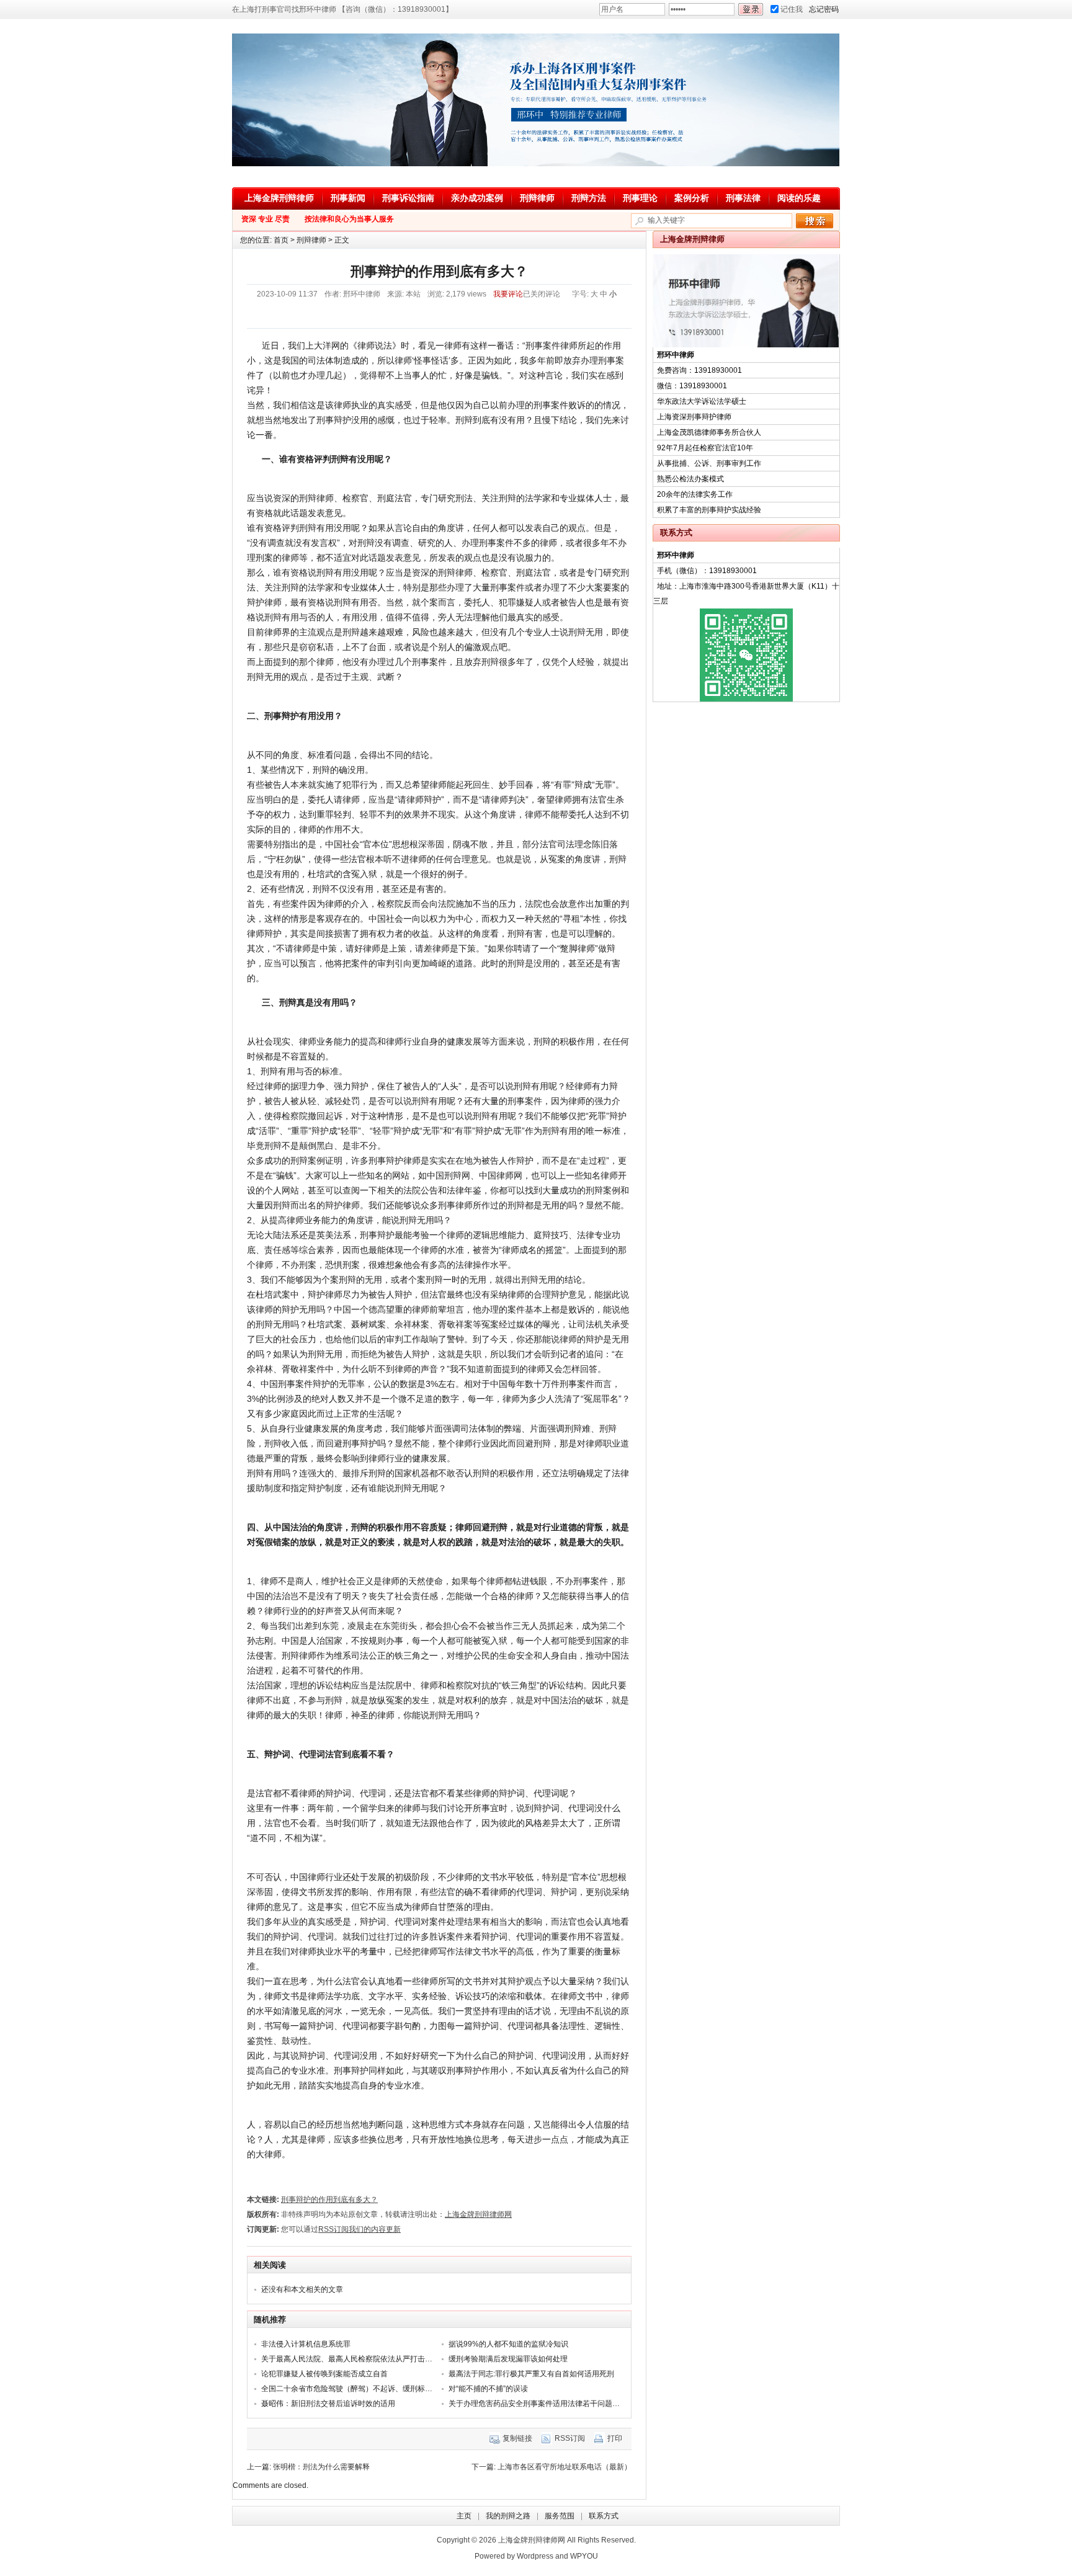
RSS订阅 (570, 2438)
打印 (615, 2438)
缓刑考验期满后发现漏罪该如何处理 (508, 2359)
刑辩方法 (589, 198)
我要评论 (508, 294)
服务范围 (560, 2516)
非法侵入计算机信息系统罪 (306, 2344)
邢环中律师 (362, 294)
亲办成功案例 (477, 198)
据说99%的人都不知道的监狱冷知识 (508, 2344)
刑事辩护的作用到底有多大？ (329, 2199)
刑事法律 (743, 198)
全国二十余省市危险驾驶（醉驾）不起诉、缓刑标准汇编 (354, 2389)
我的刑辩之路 (508, 2516)
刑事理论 (640, 198)
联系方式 (604, 2516)
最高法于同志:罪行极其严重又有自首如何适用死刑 (531, 2374)
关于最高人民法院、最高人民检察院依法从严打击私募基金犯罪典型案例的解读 (391, 2359)
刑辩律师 (537, 198)
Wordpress (535, 2556)
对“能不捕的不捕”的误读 (488, 2389)
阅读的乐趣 (799, 198)
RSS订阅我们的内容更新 (360, 2229)
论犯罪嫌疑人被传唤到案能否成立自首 (324, 2374)
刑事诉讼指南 (408, 198)
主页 (464, 2516)
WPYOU (584, 2556)
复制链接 (517, 2438)
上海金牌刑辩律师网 (478, 2214)
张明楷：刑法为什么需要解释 (321, 2467)
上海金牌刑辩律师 (279, 198)
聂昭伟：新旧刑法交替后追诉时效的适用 (328, 2404)
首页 (281, 240)
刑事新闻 (348, 198)
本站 (413, 294)
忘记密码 (824, 9)
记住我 (792, 9)
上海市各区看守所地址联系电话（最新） (565, 2467)
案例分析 (692, 198)
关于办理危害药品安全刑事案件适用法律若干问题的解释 (542, 2404)
